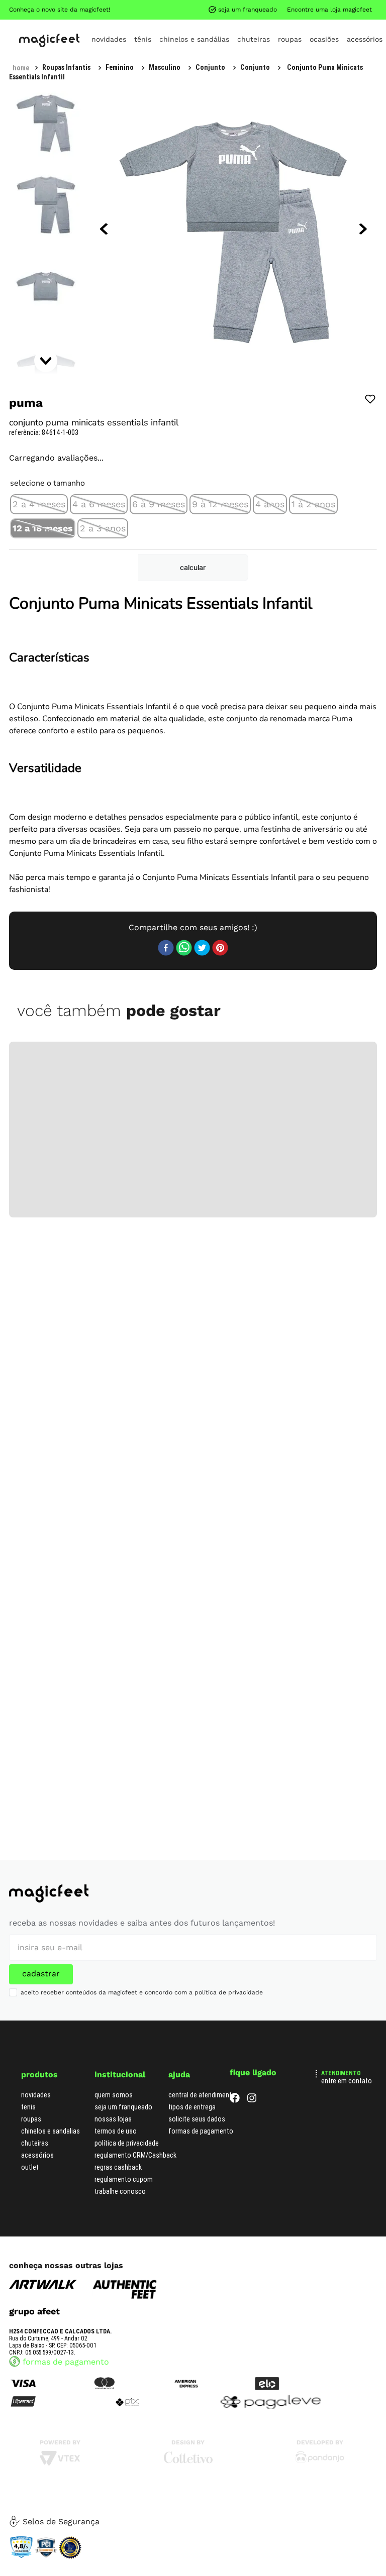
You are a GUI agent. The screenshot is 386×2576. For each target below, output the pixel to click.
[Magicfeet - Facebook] (235, 2100)
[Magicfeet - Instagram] (252, 2100)
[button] (39, 504)
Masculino (165, 67)
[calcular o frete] (193, 568)
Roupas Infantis (66, 67)
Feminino (120, 67)
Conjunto (210, 67)
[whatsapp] (184, 949)
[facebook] (166, 949)
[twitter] (202, 949)
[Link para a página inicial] (21, 68)
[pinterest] (220, 949)
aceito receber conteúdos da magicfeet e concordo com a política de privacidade (142, 1992)
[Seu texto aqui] (320, 2461)
